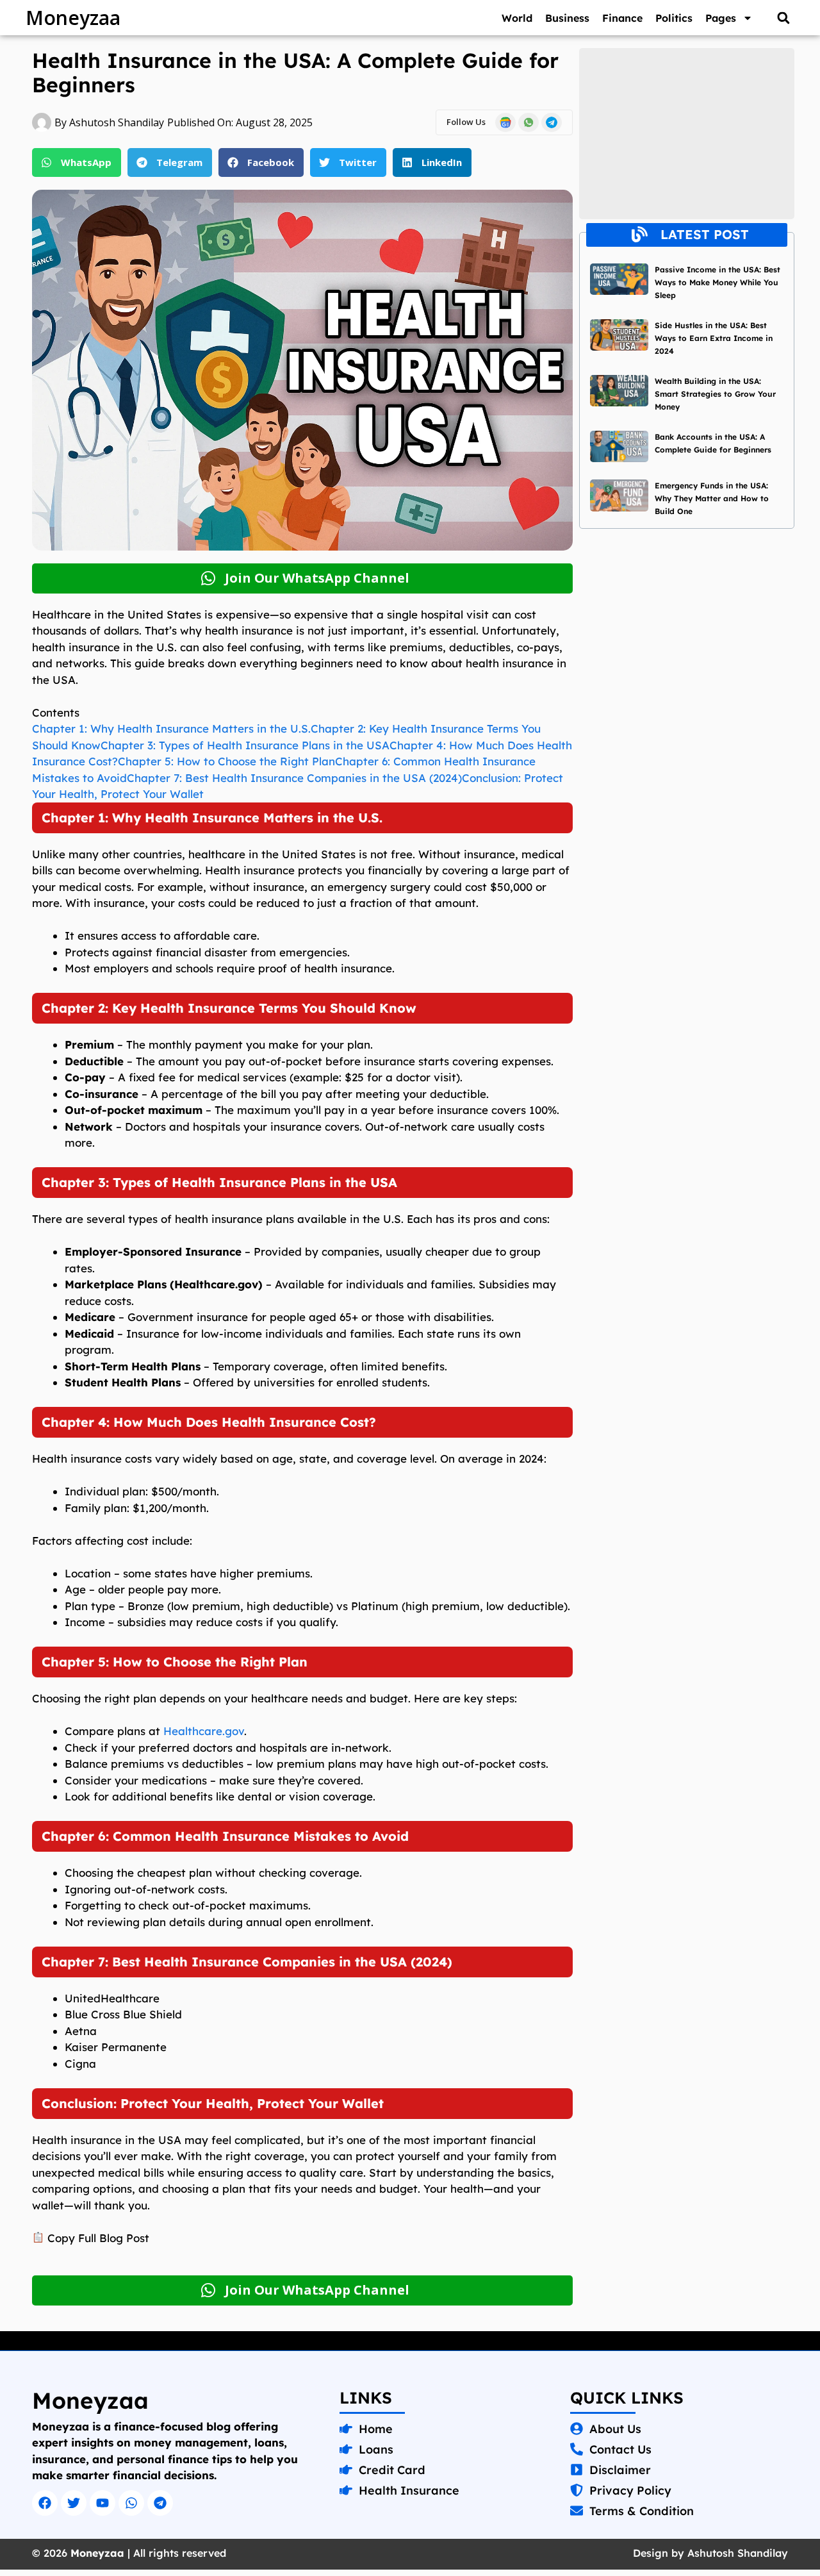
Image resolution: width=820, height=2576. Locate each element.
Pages (721, 18)
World (517, 18)
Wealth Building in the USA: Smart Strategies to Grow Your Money (715, 394)
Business (567, 18)
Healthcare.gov (204, 1731)
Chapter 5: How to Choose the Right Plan (226, 761)
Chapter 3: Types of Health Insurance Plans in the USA (245, 745)
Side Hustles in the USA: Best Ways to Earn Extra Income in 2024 (714, 338)
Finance (622, 18)
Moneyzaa (73, 18)
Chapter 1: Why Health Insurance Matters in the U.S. (171, 728)
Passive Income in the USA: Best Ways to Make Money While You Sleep (717, 282)
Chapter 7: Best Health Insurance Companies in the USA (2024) (294, 778)
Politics (674, 18)
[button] (783, 18)
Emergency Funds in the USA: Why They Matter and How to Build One (712, 498)
